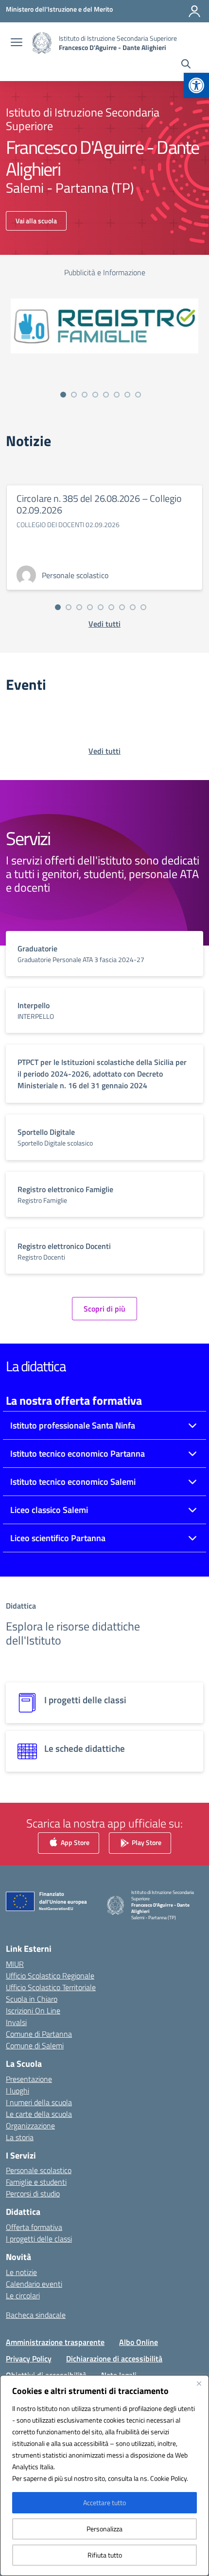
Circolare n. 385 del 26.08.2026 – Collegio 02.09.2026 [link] (99, 504)
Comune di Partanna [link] (39, 2034)
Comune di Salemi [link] (35, 2045)
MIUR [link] (15, 1964)
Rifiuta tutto (105, 2555)
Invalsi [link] (16, 2022)
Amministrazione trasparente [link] (55, 2342)
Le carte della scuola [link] (39, 2114)
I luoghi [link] (17, 2091)
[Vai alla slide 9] (143, 607)
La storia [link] (20, 2137)
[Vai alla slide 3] (85, 395)
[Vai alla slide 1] (63, 395)
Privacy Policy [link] (29, 2359)
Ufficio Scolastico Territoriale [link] (51, 1987)
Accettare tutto (104, 2502)
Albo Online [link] (139, 2342)
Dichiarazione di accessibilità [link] (114, 2359)
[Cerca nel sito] (186, 65)
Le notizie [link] (21, 2272)
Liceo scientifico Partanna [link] (58, 1538)
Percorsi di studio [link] (33, 2194)
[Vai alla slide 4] (95, 395)
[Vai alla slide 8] (138, 395)
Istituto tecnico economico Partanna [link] (78, 1454)
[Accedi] (194, 11)
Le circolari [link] (23, 2295)
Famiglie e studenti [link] (36, 2182)
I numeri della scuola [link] (39, 2102)
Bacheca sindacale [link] (36, 2315)
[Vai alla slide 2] (74, 395)
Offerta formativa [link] (34, 2227)
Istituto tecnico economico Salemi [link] (73, 1482)
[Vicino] (199, 2383)
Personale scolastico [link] (39, 2170)
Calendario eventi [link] (34, 2284)
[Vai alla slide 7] (127, 395)
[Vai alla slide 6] (117, 395)
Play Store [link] (146, 1842)
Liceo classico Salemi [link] (49, 1510)
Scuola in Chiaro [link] (32, 1999)
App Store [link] (74, 1842)
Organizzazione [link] (30, 2126)
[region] (104, 2476)
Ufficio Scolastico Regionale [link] (50, 1976)
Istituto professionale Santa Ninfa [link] (73, 1425)
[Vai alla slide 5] (106, 395)
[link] (196, 85)
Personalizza (104, 2529)
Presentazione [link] (29, 2079)
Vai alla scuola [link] (36, 221)
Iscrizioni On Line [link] (33, 2011)
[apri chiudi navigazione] (17, 43)
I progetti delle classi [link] (39, 2239)
